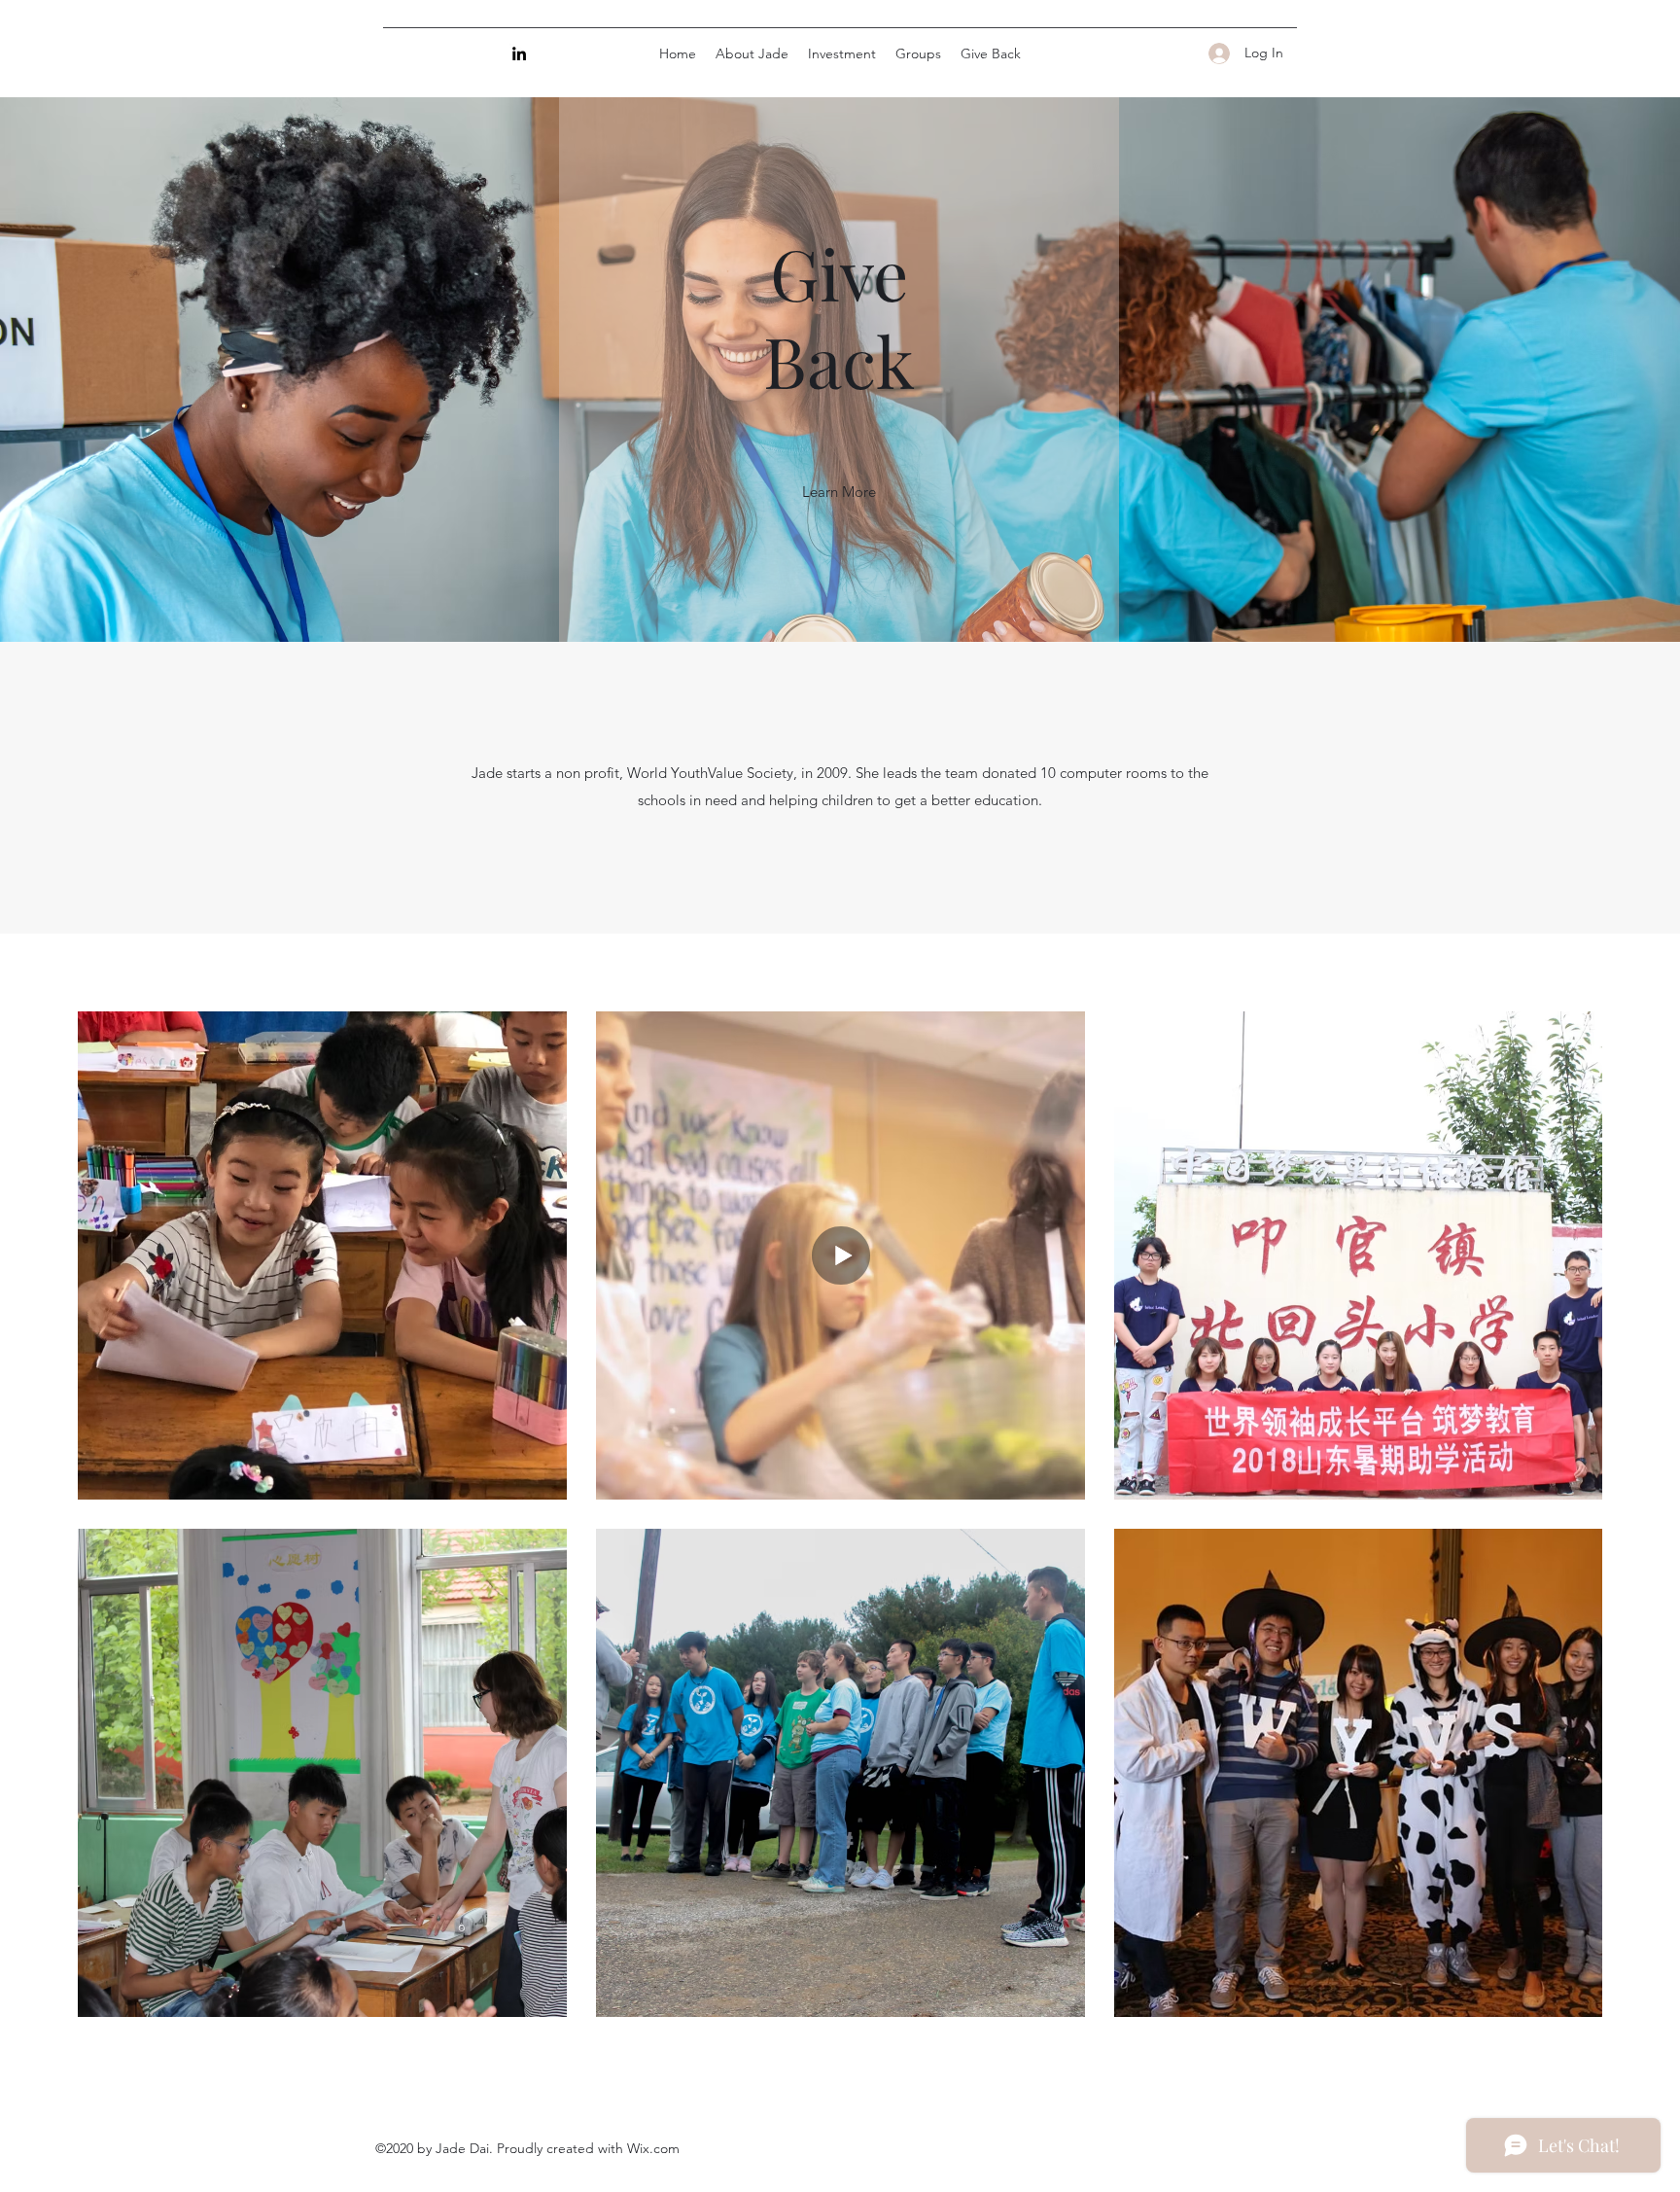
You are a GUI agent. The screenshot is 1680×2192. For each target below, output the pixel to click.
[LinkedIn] (519, 53)
